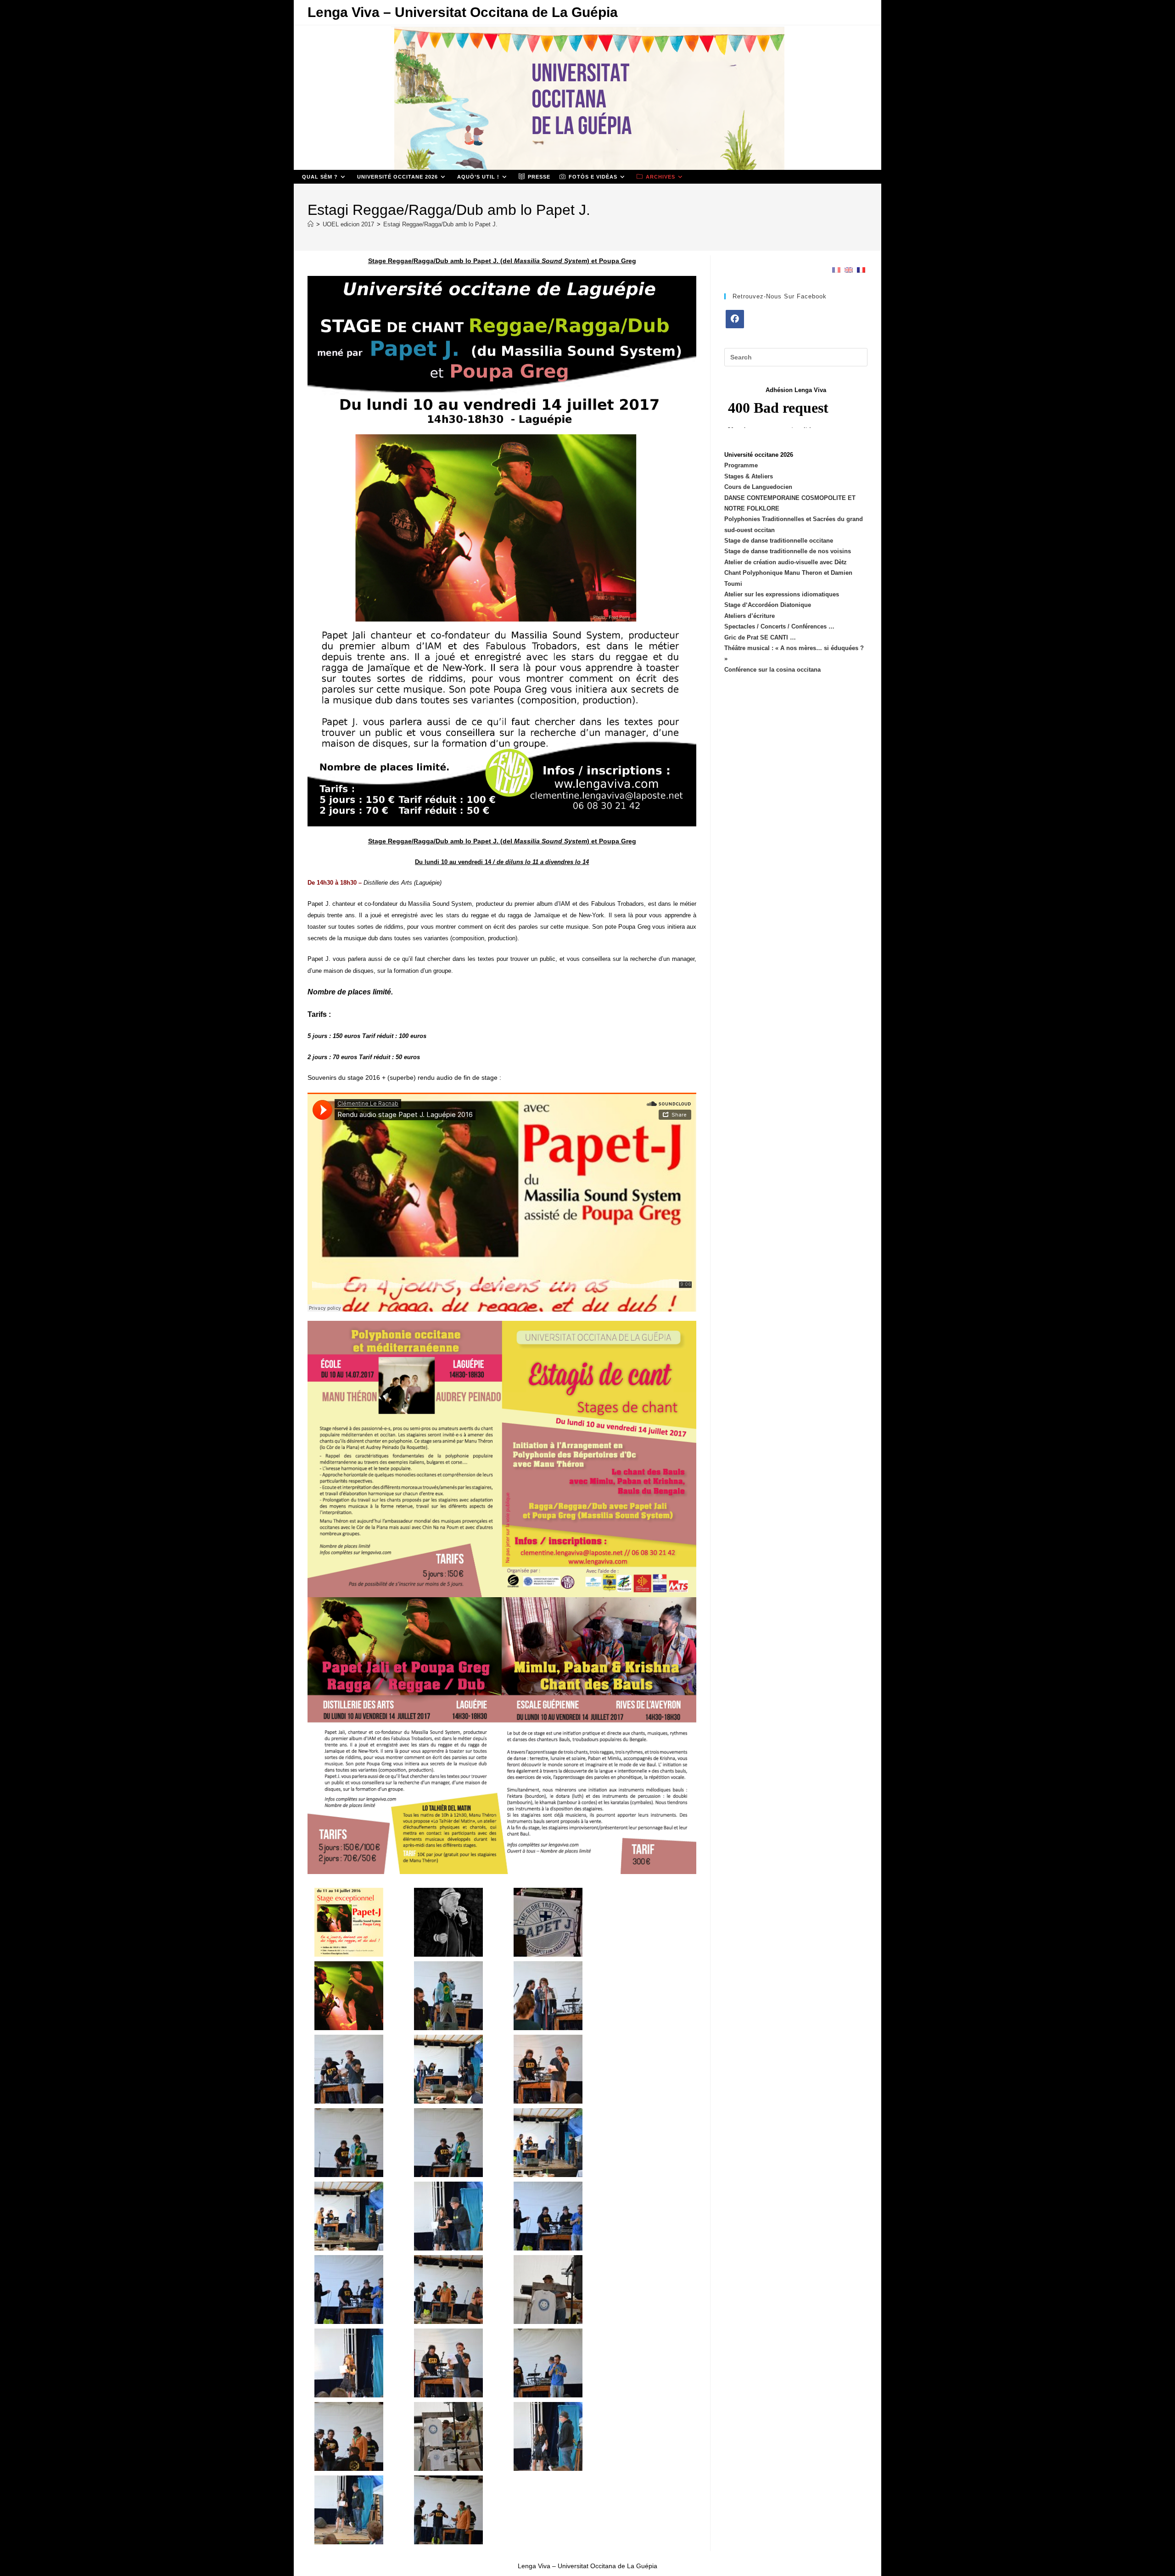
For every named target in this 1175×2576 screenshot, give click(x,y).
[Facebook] (735, 319)
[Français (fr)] (836, 270)
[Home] (311, 224)
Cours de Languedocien (758, 487)
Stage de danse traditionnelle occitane (779, 541)
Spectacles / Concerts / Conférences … (779, 626)
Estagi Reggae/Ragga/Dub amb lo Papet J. (440, 224)
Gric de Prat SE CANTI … (760, 637)
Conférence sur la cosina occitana (772, 670)
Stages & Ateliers (749, 476)
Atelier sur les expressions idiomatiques (782, 594)
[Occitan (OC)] (861, 270)
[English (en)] (849, 270)
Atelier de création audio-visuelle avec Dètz (786, 562)
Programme (741, 465)
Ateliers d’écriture (750, 616)
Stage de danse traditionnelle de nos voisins (788, 551)
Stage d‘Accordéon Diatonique (768, 605)
